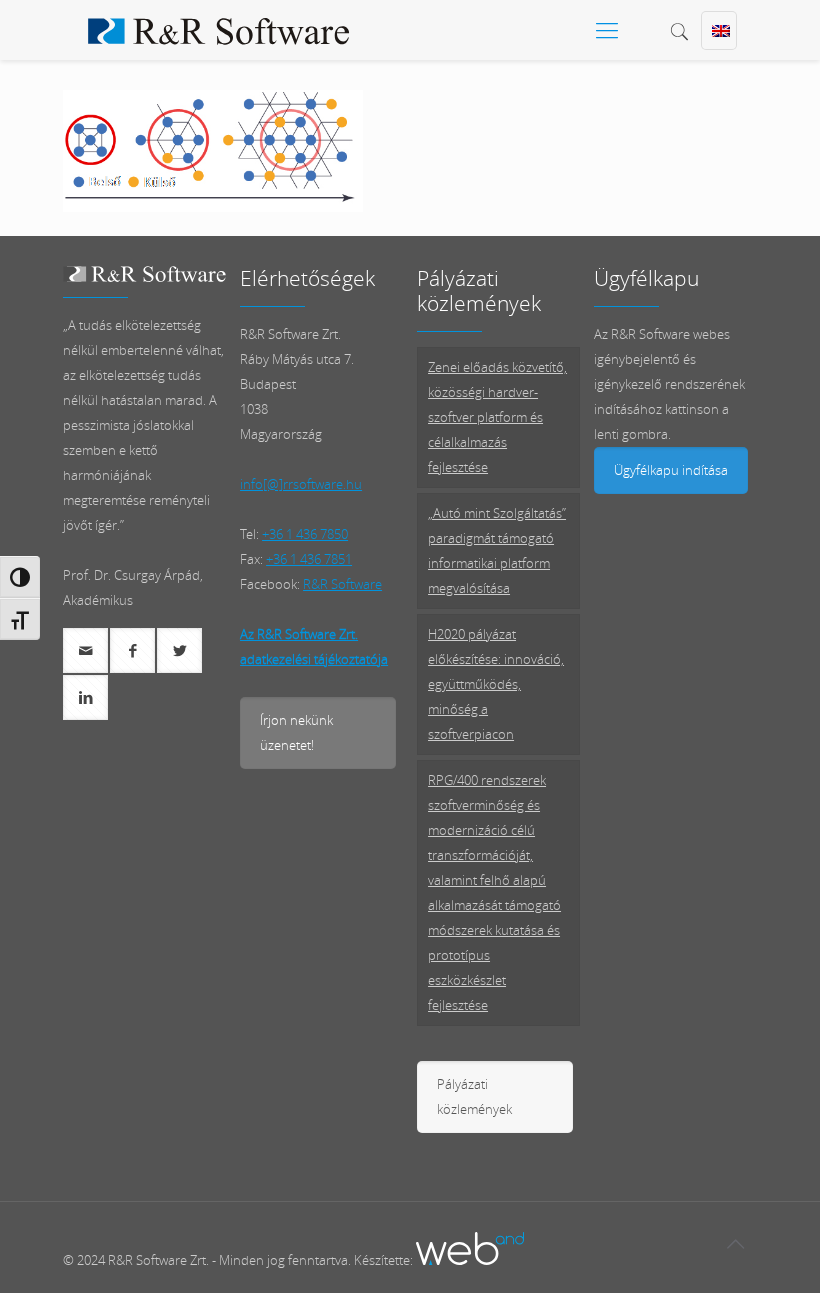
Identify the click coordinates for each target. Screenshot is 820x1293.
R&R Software (342, 584)
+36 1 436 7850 (305, 534)
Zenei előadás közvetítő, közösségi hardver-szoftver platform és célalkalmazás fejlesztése (497, 417)
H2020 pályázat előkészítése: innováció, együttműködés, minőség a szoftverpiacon (496, 684)
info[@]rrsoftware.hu (301, 484)
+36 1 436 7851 (309, 559)
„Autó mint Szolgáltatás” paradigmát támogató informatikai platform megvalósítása (497, 550)
